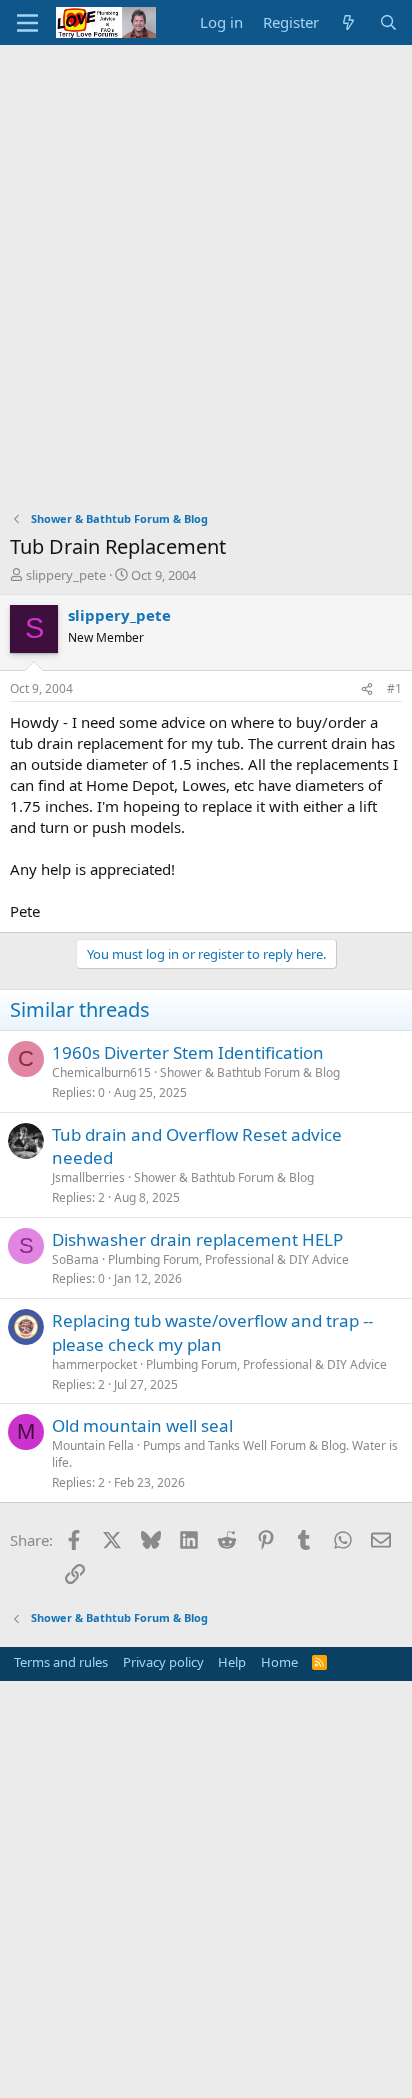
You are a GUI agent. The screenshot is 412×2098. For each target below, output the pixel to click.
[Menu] (27, 23)
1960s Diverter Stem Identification (188, 1052)
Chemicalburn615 (101, 1072)
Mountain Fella (93, 1445)
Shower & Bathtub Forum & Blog (250, 1072)
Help (232, 1662)
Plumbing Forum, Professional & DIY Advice (228, 1259)
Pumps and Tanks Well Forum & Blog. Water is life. (225, 1454)
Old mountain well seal (142, 1425)
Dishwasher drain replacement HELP (197, 1239)
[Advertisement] (206, 261)
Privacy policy (163, 1662)
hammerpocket (94, 1364)
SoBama (75, 1259)
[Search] (388, 22)
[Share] (367, 689)
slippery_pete (66, 575)
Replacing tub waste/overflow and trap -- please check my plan (212, 1332)
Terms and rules (61, 1662)
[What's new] (348, 22)
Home (279, 1662)
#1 (394, 688)
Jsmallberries (88, 1177)
